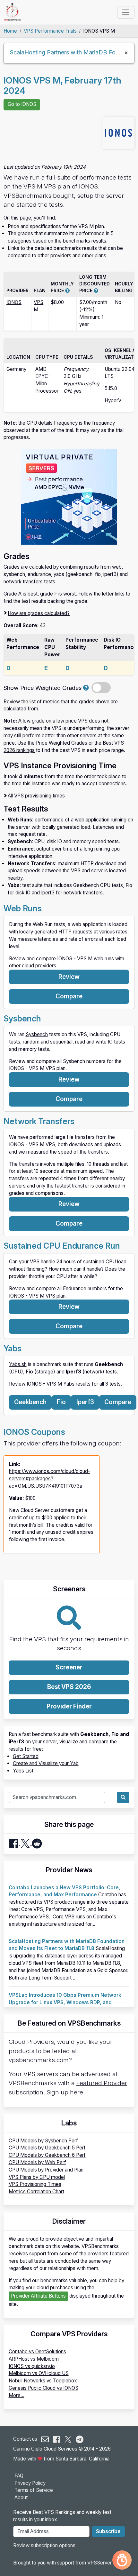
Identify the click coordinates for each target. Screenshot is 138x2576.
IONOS (14, 302)
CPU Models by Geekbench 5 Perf (47, 2148)
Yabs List (23, 1771)
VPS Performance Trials (50, 31)
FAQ (19, 2476)
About (21, 2497)
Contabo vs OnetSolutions (37, 2352)
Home (10, 31)
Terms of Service (34, 2490)
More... (17, 2395)
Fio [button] (61, 1402)
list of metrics (45, 702)
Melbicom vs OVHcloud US (39, 2373)
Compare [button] (69, 996)
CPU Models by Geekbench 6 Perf (47, 2155)
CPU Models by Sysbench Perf (43, 2141)
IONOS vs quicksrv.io (32, 2366)
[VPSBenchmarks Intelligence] (122, 2560)
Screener (69, 1667)
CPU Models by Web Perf (37, 2162)
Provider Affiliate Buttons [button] (38, 2296)
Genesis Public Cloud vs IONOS (43, 2388)
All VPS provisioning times (36, 796)
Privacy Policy (30, 2483)
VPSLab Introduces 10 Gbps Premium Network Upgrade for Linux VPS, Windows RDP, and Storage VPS (65, 2002)
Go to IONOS (22, 104)
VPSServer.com (105, 2563)
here (77, 2092)
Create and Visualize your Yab (46, 1763)
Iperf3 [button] (85, 1402)
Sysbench (37, 1034)
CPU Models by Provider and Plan (46, 2170)
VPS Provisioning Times (35, 2184)
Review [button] (69, 977)
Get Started (26, 1756)
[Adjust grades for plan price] (86, 688)
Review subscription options (44, 2545)
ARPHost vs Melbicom (34, 2359)
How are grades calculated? (39, 613)
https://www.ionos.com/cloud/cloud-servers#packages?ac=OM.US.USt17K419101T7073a (50, 1479)
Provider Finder (69, 1706)
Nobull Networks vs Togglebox (43, 2381)
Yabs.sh (18, 1364)
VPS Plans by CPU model (37, 2177)
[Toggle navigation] (126, 12)
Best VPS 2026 (69, 1687)
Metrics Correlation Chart (36, 2192)
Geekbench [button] (30, 1402)
